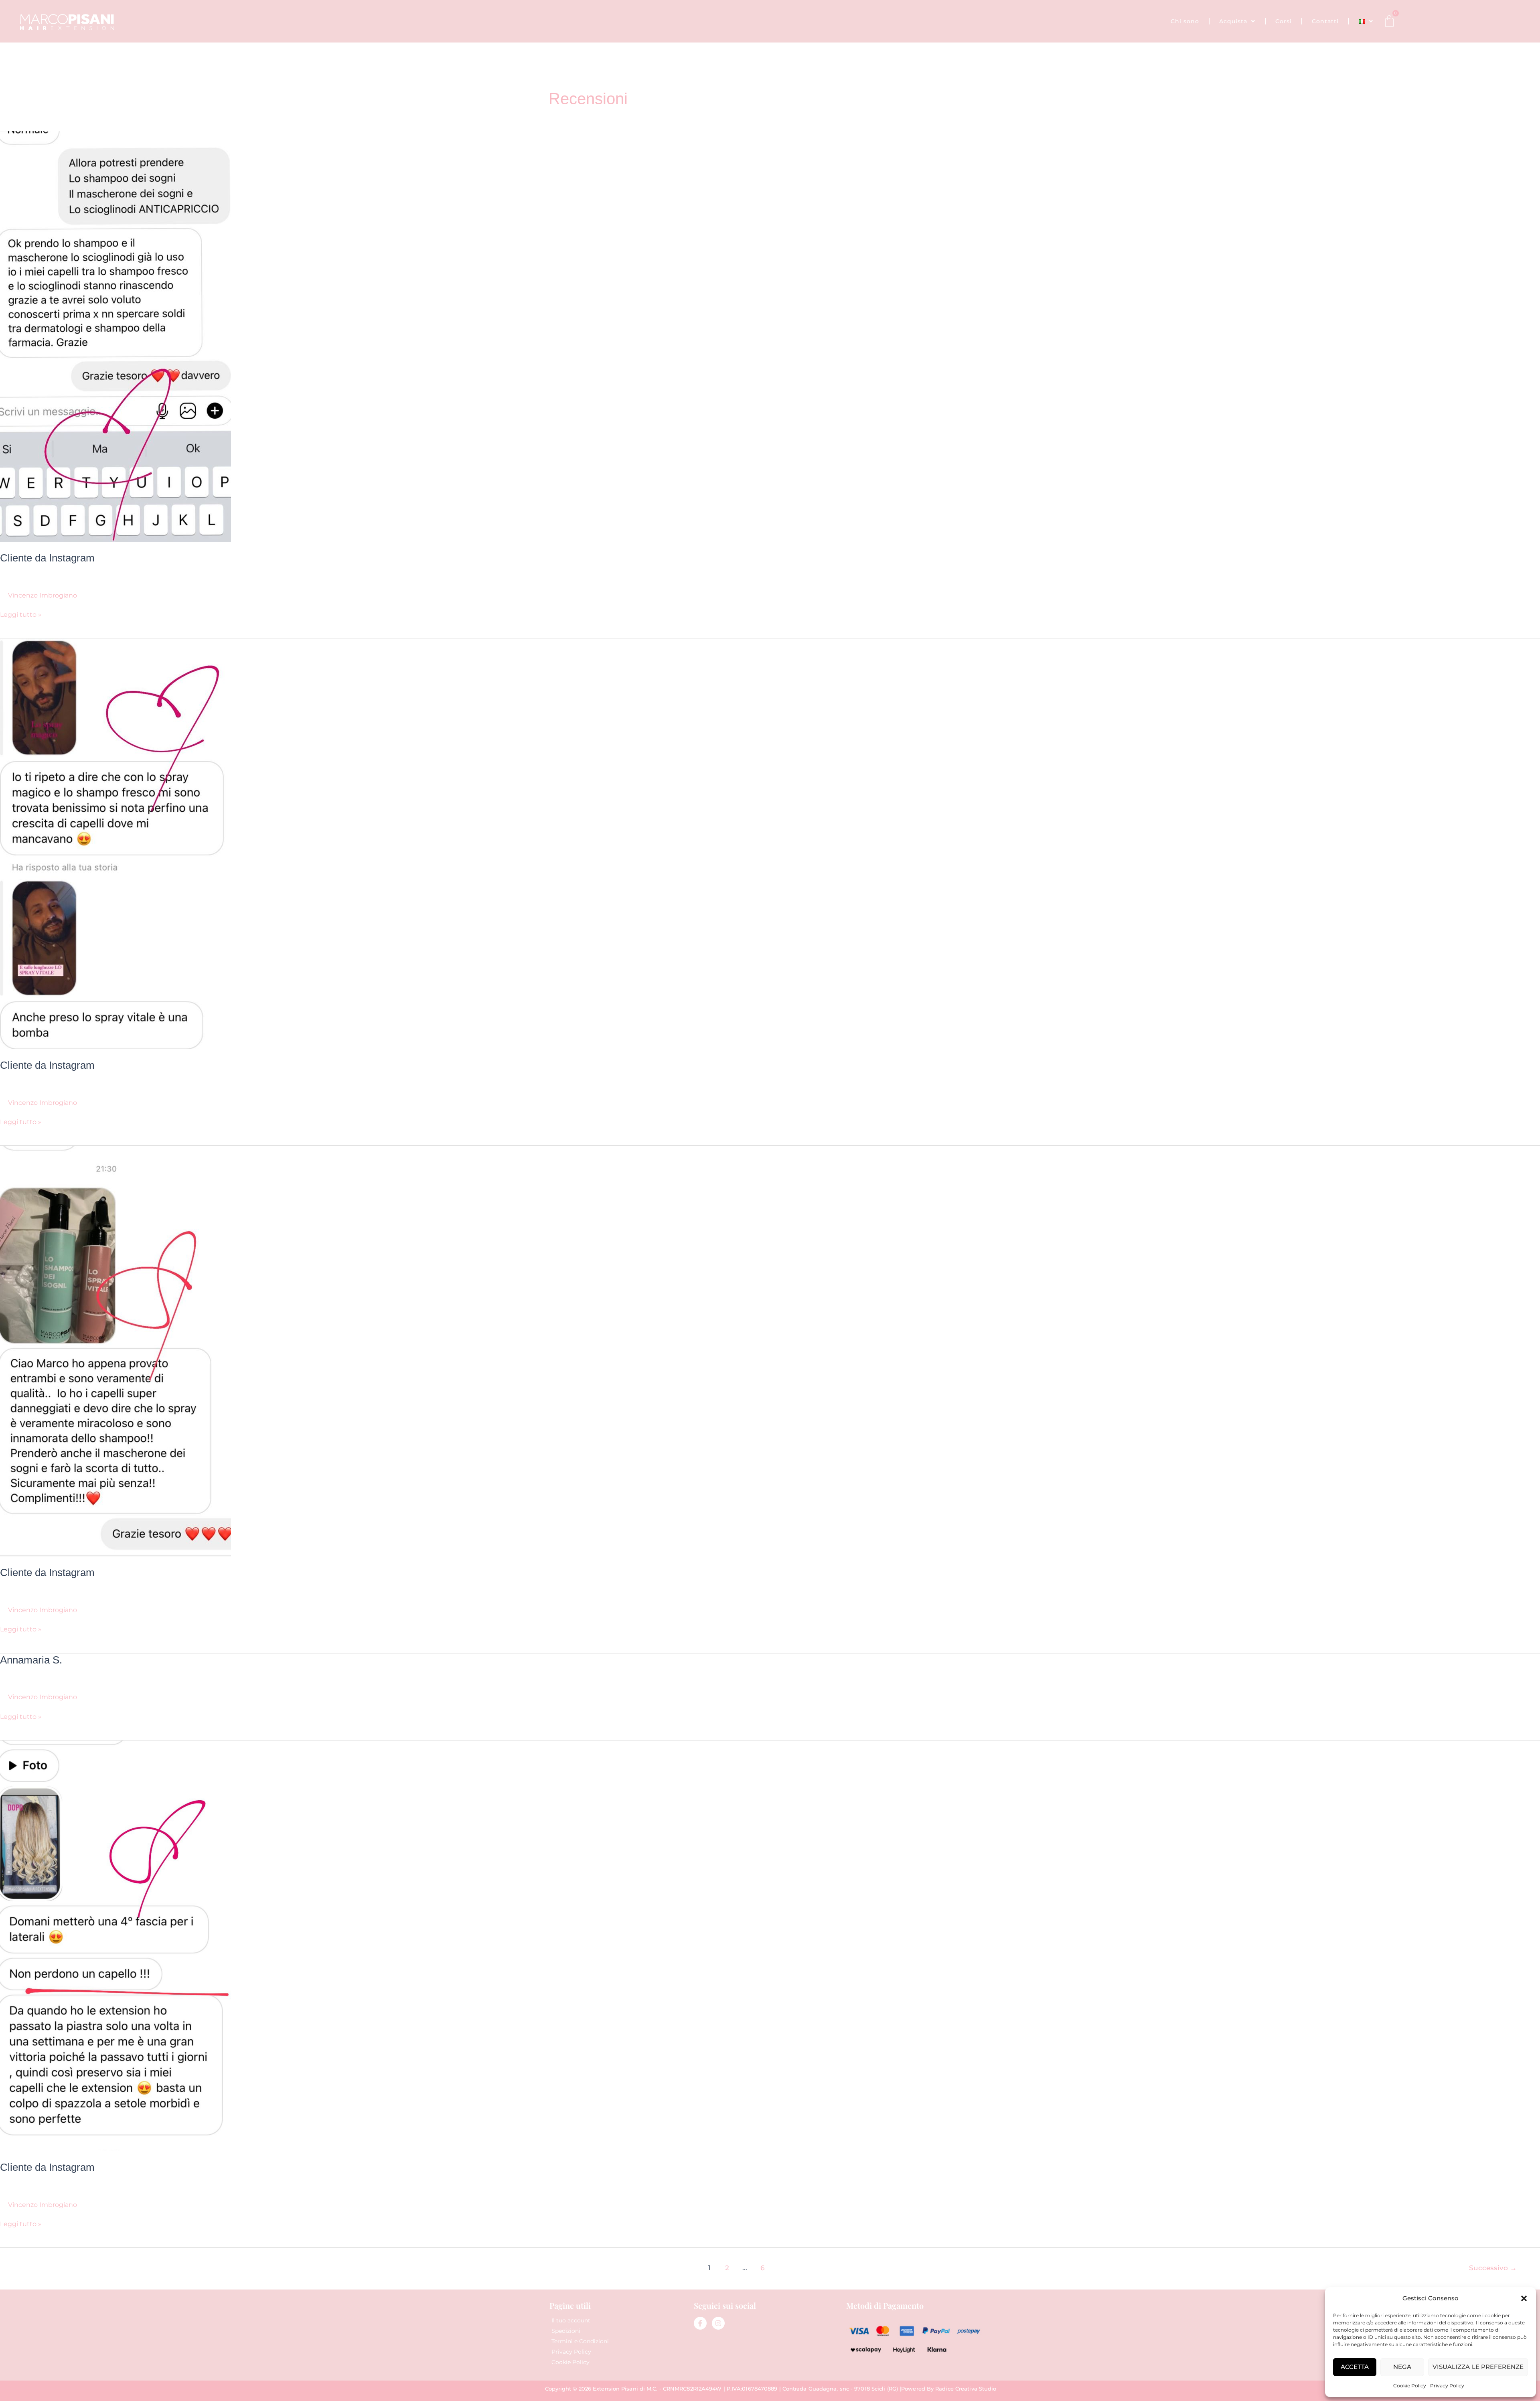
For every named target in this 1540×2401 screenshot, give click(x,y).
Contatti (1325, 21)
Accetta (1355, 2367)
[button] (1524, 2298)
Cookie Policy (1410, 2386)
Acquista (1233, 21)
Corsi (1284, 21)
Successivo (1493, 2268)
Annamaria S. (31, 1660)
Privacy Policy (1447, 2386)
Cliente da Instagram (47, 558)
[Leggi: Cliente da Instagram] (115, 336)
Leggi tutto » (21, 614)
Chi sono (1185, 21)
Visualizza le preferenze (1478, 2367)
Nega (1402, 2367)
